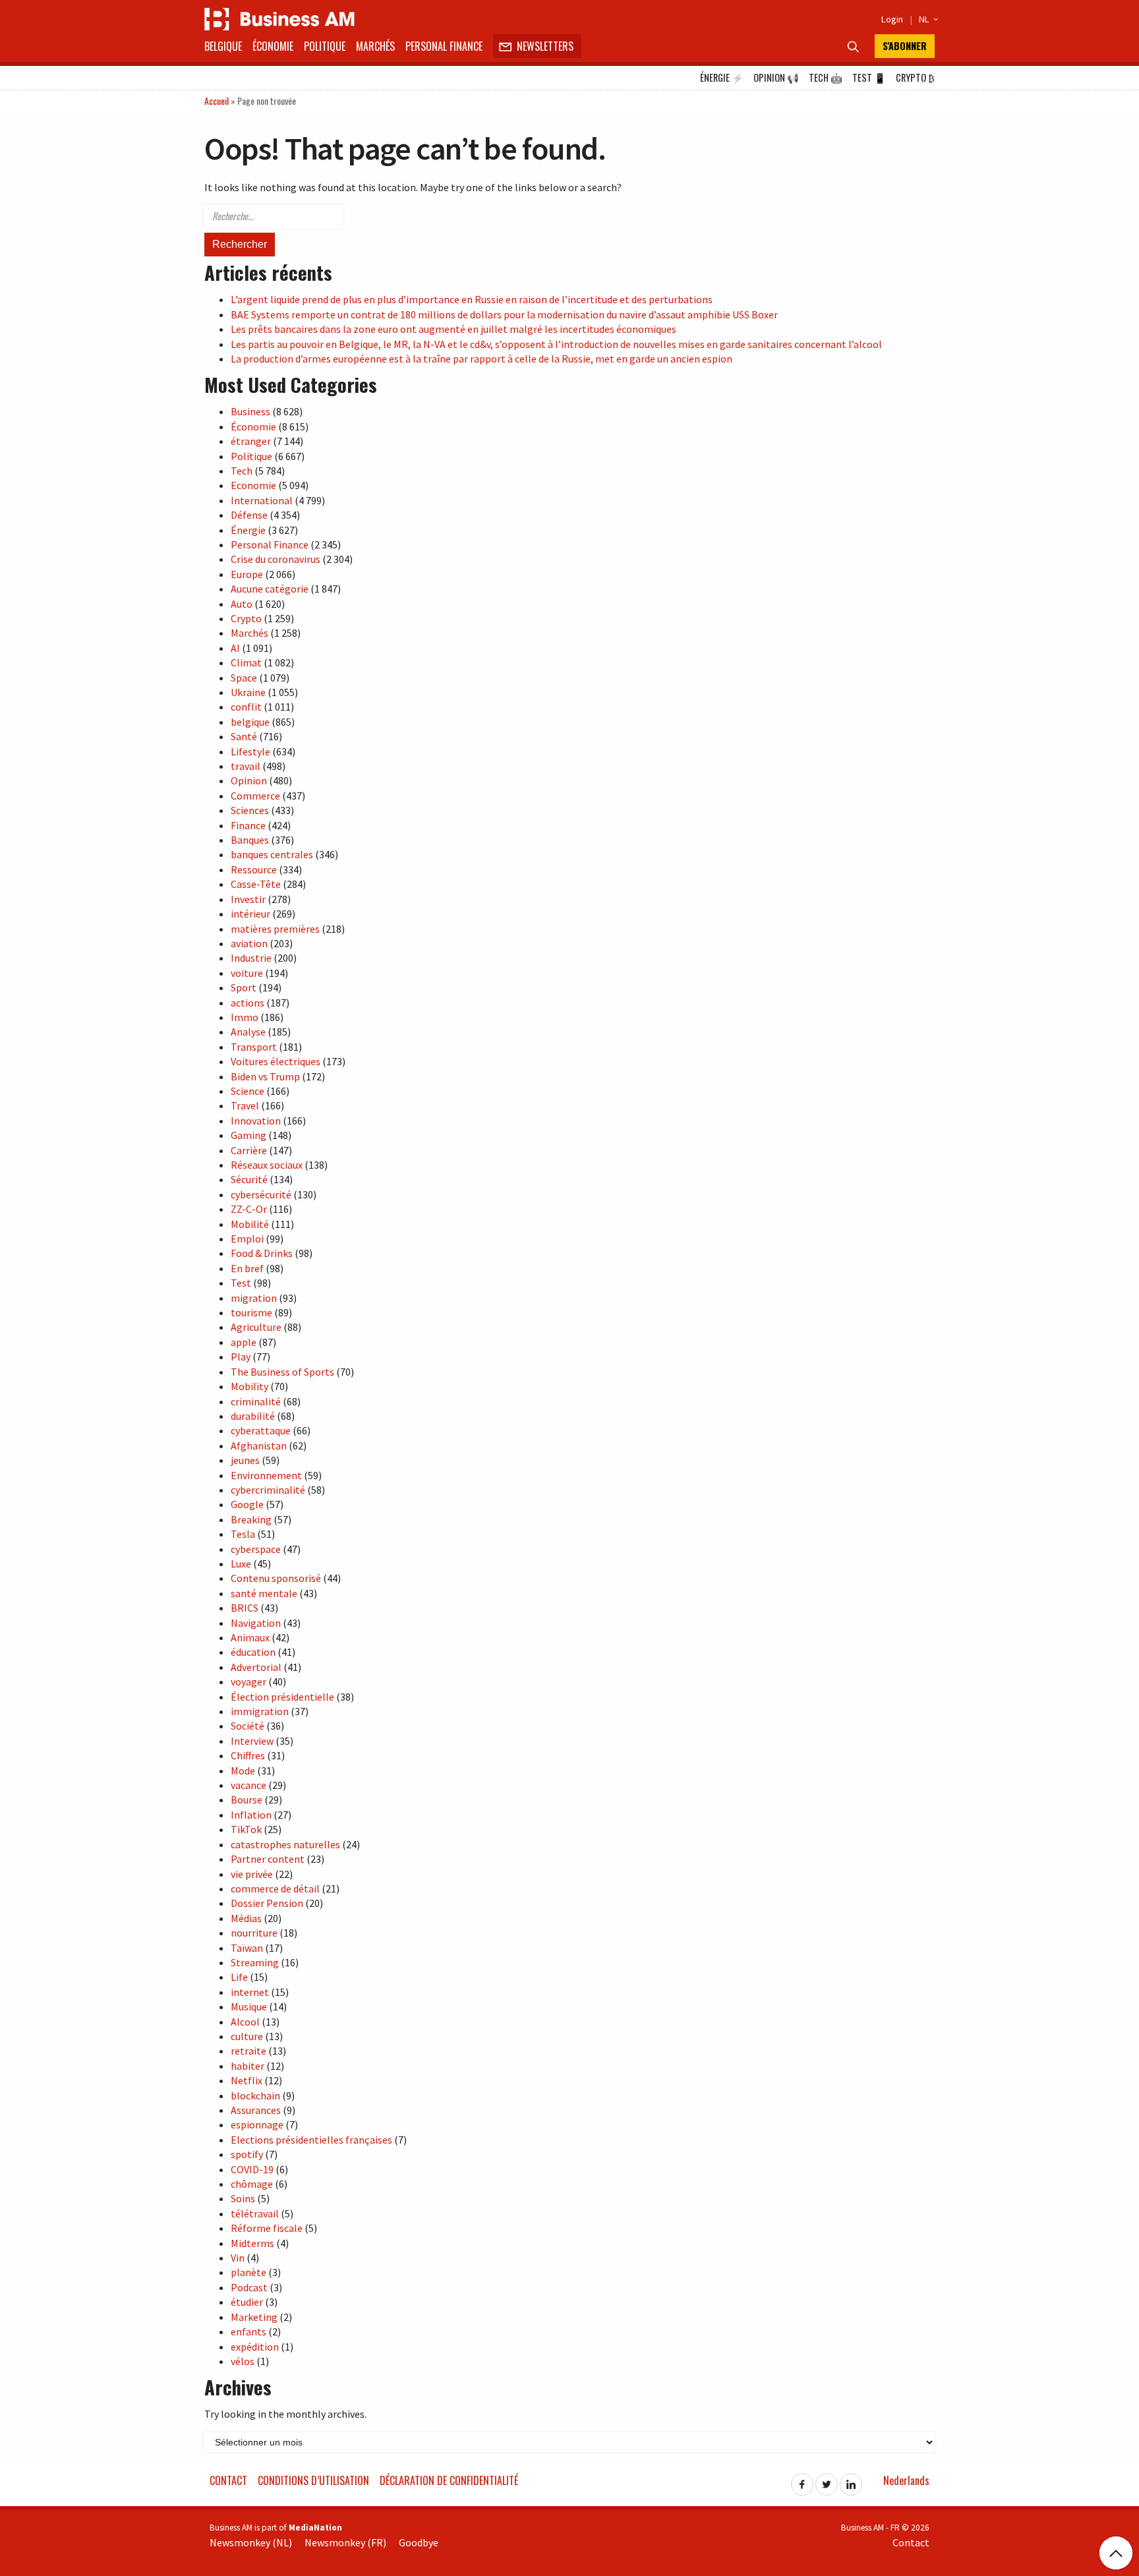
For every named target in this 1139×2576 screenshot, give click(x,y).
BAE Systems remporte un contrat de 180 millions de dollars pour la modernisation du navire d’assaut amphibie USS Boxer (504, 314)
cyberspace (256, 1549)
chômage (252, 2184)
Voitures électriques (276, 1061)
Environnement (266, 1475)
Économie (273, 46)
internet (250, 1992)
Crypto (915, 77)
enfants (248, 2331)
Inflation (251, 1815)
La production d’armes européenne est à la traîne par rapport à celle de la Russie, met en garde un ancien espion (482, 359)
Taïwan (247, 1948)
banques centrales (272, 854)
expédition (255, 2347)
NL (927, 19)
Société (248, 1726)
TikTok (246, 1829)
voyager (248, 1682)
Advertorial (256, 1667)
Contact (228, 2480)
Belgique (223, 46)
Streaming (255, 1962)
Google (247, 1504)
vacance (248, 1785)
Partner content (268, 1859)
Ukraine (248, 692)
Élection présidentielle (282, 1697)
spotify (247, 2154)
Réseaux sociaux (267, 1165)
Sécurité (249, 1179)
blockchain (255, 2095)
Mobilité (250, 1224)
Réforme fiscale (267, 2228)
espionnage (257, 2124)
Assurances (256, 2110)
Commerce (255, 796)
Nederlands (906, 2480)
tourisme (251, 1312)
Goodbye (419, 2542)
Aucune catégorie (270, 589)
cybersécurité (261, 1194)
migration (254, 1298)
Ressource (254, 869)
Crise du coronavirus (276, 559)
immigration (260, 1711)
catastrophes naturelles (285, 1844)
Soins (243, 2198)
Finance (248, 825)
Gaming (248, 1135)
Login (892, 19)
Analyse (248, 1032)
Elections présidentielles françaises (311, 2140)
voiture (247, 973)
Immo (245, 1017)
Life (239, 1977)
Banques (250, 840)
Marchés (375, 46)
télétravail (255, 2213)
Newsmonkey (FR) (345, 2542)
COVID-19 (252, 2169)
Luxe (241, 1564)
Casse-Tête (256, 884)
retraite (248, 2051)
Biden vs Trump (265, 1076)
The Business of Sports (282, 1372)
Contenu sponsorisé (276, 1578)
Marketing (254, 2317)
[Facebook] (802, 2480)
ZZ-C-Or (249, 1209)
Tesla (243, 1534)
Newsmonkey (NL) (251, 2542)
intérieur (250, 914)
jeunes (245, 1460)
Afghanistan (259, 1446)
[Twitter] (827, 2480)
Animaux (250, 1637)
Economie (253, 485)
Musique (249, 2006)
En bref (247, 1268)
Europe (247, 574)
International (262, 500)
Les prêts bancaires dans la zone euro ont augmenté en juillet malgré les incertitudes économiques (453, 329)
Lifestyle (250, 751)
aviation (249, 943)
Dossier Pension (267, 1903)
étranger (251, 441)
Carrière (249, 1150)
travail (246, 766)
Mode (243, 1771)
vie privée (252, 1874)
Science (248, 1091)
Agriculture (256, 1327)
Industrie (251, 958)
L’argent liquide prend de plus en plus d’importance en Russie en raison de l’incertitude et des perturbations (472, 299)
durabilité (253, 1416)
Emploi (247, 1239)
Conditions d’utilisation (313, 2480)
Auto (242, 604)
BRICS (245, 1608)
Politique (325, 46)
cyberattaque (261, 1430)
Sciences (250, 810)
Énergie (722, 77)
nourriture (254, 1933)
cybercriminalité (268, 1490)
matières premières (275, 929)
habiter (248, 2066)
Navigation (256, 1623)
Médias (246, 1918)
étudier (247, 2302)
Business (250, 411)
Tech (826, 77)
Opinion (776, 77)
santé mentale (264, 1593)
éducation (253, 1652)
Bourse (247, 1800)
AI (235, 648)
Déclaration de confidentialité (449, 2480)
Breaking (251, 1519)
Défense (249, 515)
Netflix (247, 2080)
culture (247, 2036)
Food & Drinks (262, 1253)
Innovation (256, 1121)
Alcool (245, 2022)
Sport (244, 987)
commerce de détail (275, 1888)
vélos (243, 2361)
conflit (246, 707)
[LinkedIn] (851, 2480)
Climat (246, 662)
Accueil (217, 101)
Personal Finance (444, 46)
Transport (254, 1047)
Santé (244, 736)
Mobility (249, 1386)
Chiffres (248, 1755)
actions (248, 1003)
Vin (238, 2258)
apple (244, 1342)
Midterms (252, 2243)
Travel (245, 1105)
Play (241, 1357)
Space (244, 678)
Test (869, 77)
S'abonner (905, 46)
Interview (252, 1741)
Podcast (249, 2287)
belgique (250, 722)
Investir (248, 899)
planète (248, 2272)
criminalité (256, 1401)
